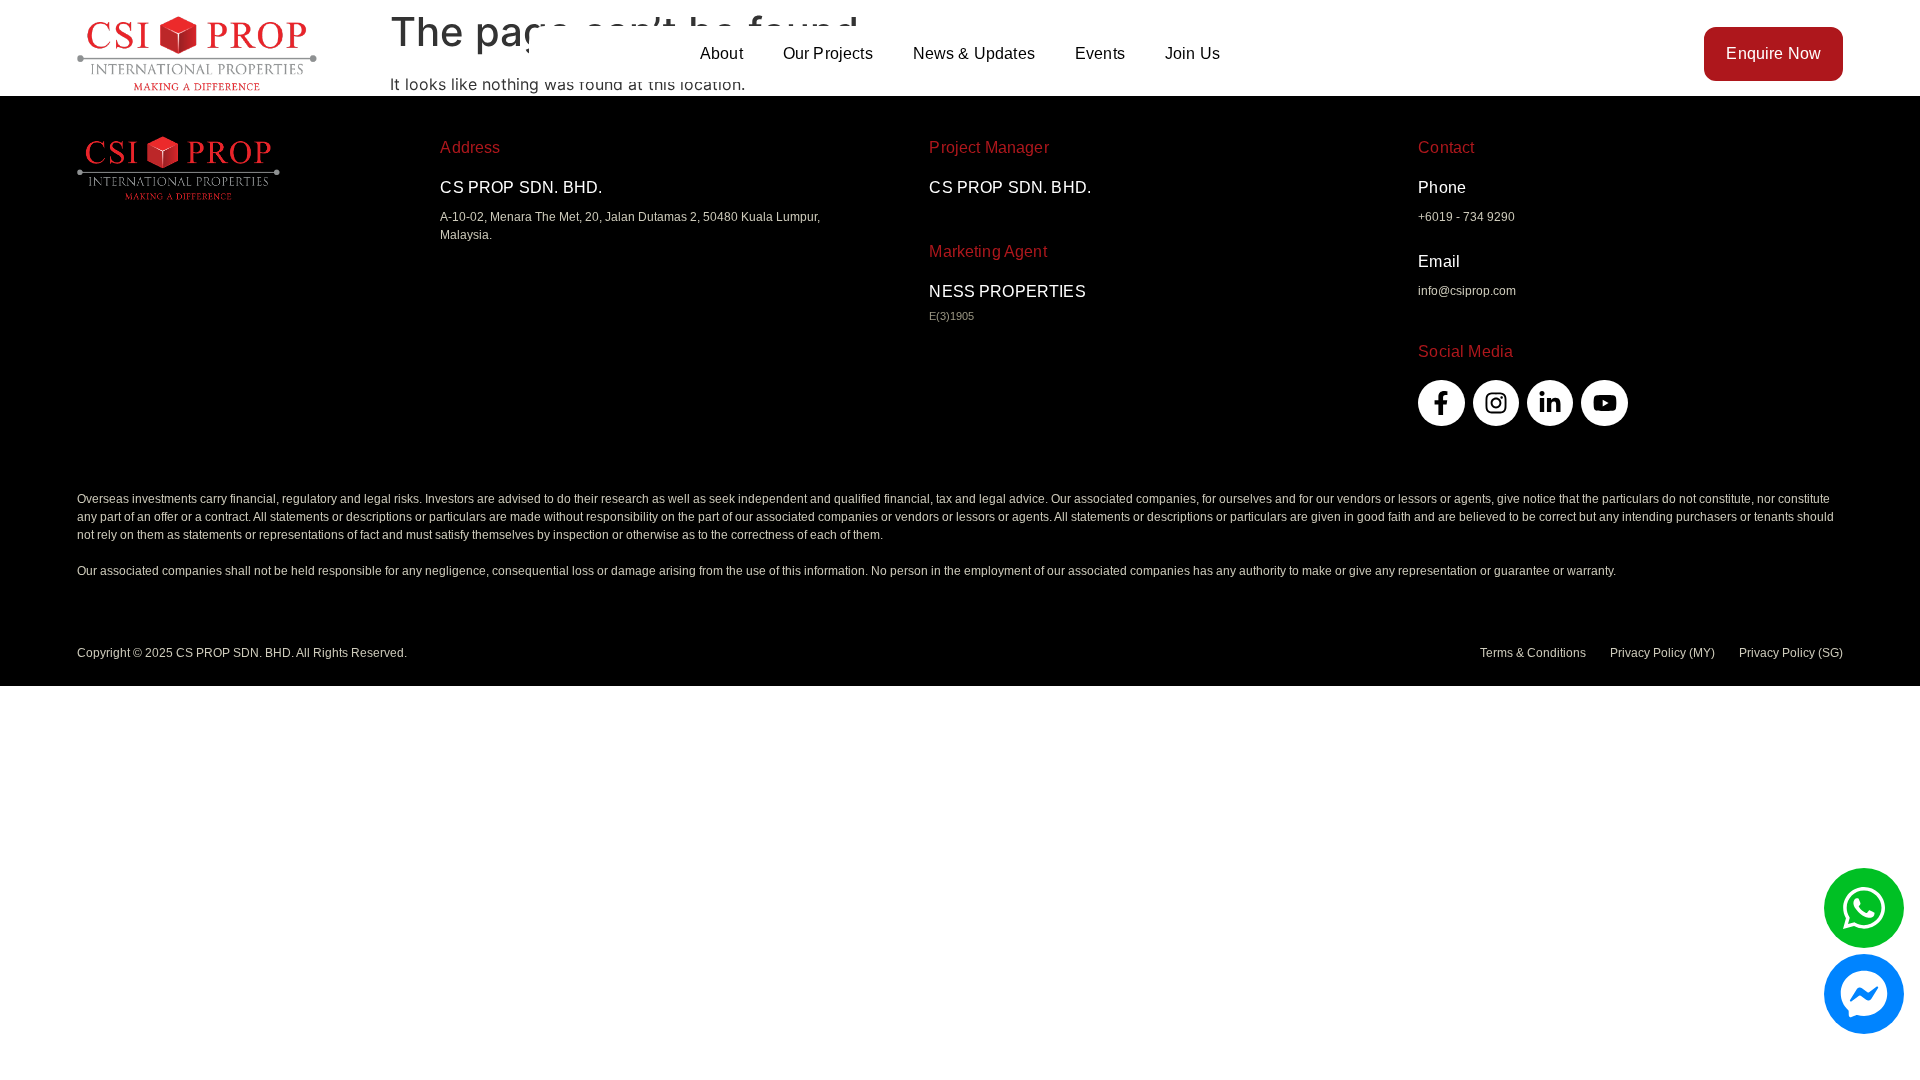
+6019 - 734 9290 (1466, 217)
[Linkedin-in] (1550, 403)
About (721, 53)
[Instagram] (1496, 403)
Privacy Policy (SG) (1791, 653)
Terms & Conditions (1533, 653)
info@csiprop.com (1467, 291)
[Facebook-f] (1441, 403)
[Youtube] (1604, 403)
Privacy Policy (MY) (1662, 653)
